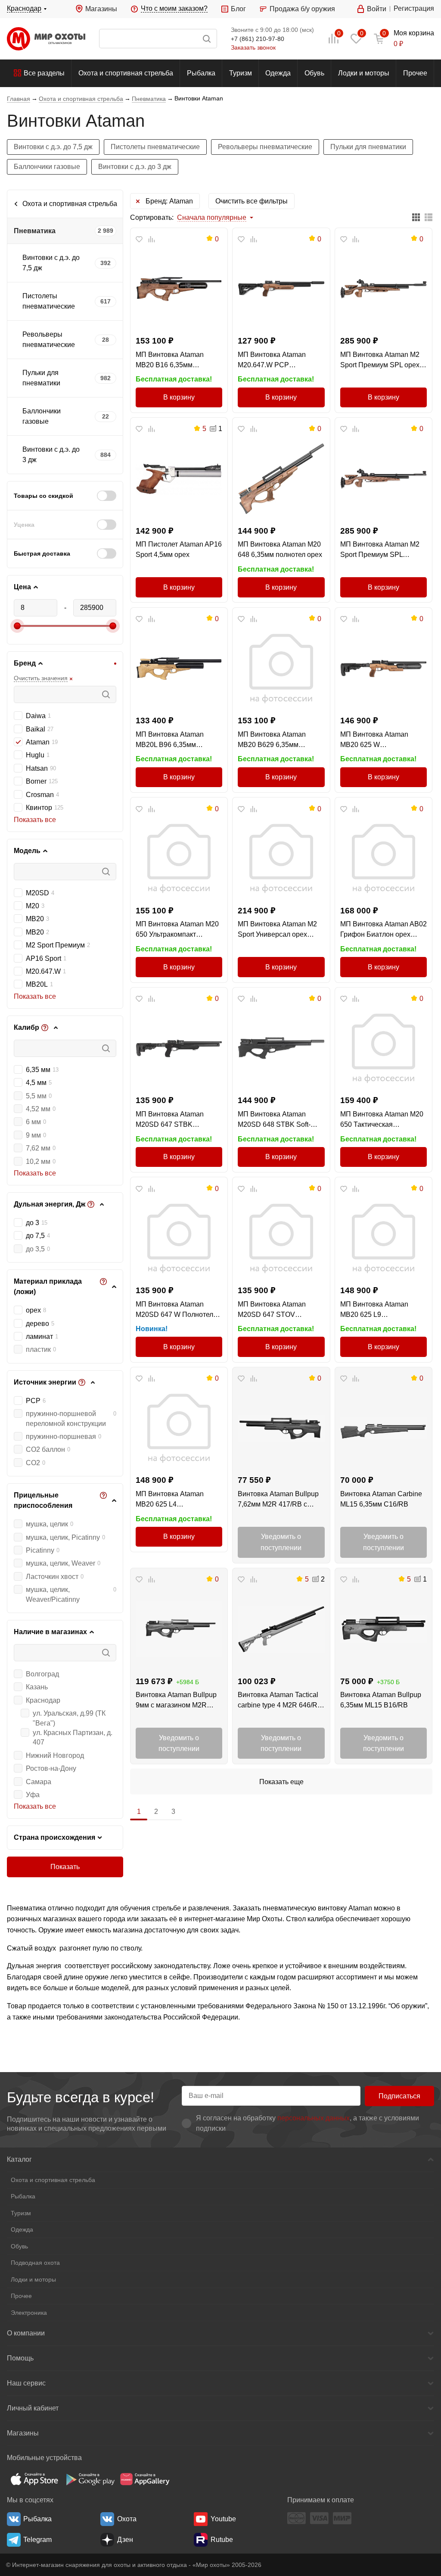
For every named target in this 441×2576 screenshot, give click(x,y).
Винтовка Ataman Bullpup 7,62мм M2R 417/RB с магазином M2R (278, 1500)
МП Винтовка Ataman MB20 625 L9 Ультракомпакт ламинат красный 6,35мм (378, 1310)
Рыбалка (201, 73)
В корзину (179, 397)
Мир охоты (46, 39)
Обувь (314, 73)
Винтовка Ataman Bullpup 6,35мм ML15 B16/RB (381, 1700)
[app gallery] (145, 2479)
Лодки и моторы (364, 73)
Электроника (29, 2313)
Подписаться (399, 2096)
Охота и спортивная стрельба (126, 73)
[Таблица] (416, 218)
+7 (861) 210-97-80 (258, 39)
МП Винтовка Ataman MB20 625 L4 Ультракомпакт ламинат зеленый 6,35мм (174, 1500)
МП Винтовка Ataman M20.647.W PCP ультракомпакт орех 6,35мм (272, 361)
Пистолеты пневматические (155, 147)
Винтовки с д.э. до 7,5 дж (53, 147)
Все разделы (44, 73)
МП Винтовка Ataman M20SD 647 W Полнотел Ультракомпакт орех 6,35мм (174, 1310)
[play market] (90, 2479)
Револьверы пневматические (265, 147)
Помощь (20, 2358)
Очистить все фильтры (252, 201)
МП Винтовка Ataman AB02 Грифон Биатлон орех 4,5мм (384, 930)
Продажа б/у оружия (302, 9)
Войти (377, 9)
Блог (238, 9)
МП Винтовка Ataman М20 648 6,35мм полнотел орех (280, 549)
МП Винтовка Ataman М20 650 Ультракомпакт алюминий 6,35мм (177, 930)
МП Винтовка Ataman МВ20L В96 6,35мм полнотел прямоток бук (172, 740)
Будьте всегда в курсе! (81, 2097)
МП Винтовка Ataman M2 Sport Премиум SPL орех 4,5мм (380, 361)
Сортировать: (152, 217)
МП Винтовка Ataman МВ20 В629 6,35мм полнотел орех (272, 740)
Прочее (415, 73)
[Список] (429, 218)
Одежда (278, 73)
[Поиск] (158, 39)
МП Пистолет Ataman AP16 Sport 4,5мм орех (179, 549)
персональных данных (314, 2118)
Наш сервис (26, 2383)
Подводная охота (35, 2263)
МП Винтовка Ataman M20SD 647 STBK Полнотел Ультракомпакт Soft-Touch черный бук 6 (175, 1120)
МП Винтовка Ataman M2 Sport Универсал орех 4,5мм (277, 930)
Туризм (241, 73)
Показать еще (281, 1782)
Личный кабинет (33, 2408)
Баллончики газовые (47, 167)
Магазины (101, 9)
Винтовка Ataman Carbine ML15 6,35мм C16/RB (381, 1499)
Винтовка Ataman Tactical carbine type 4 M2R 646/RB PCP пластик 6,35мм (280, 1701)
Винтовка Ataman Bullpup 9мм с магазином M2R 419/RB (176, 1701)
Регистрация (414, 8)
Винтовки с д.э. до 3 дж (135, 167)
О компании (26, 2333)
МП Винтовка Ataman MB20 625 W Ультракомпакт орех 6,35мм (374, 740)
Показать (65, 1867)
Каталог (19, 2159)
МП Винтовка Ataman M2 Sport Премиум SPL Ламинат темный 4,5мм (380, 550)
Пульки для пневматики (368, 147)
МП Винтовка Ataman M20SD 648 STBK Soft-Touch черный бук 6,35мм (278, 1120)
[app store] (34, 2479)
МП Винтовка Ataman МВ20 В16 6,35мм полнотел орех (170, 361)
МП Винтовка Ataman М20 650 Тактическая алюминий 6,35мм (382, 1120)
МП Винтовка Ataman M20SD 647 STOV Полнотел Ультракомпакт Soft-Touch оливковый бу (278, 1310)
